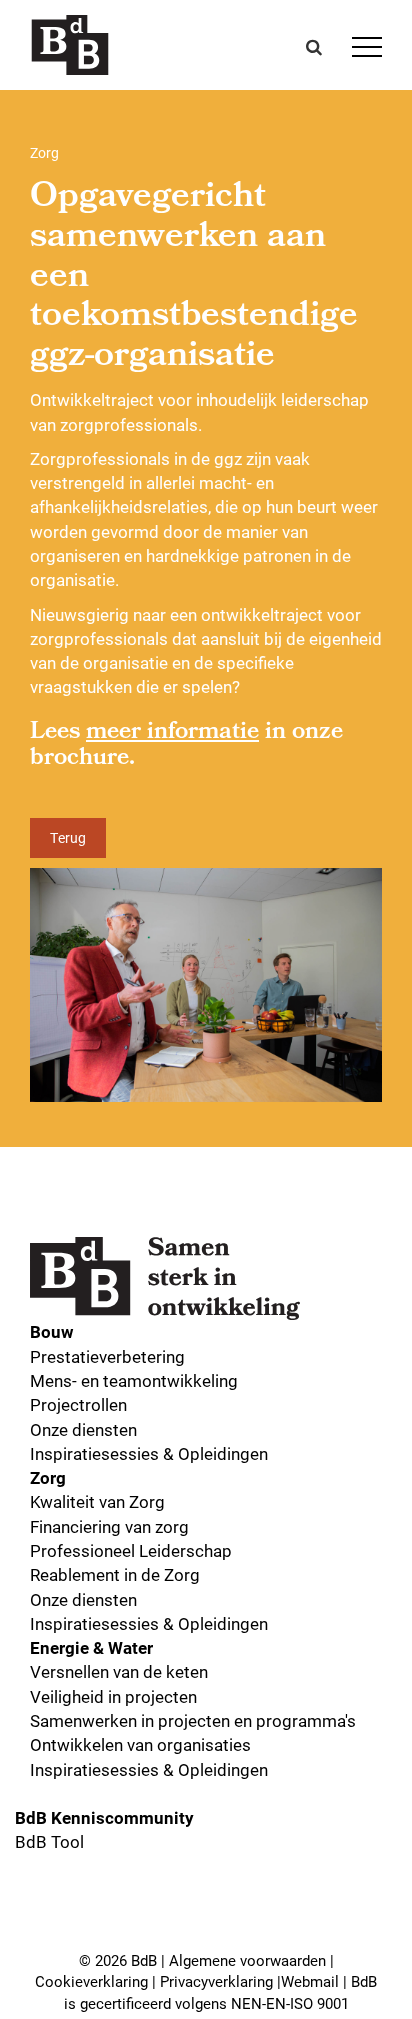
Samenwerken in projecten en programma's (193, 1720)
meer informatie (172, 733)
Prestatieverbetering (107, 1356)
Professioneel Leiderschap (131, 1550)
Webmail (310, 1981)
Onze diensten (83, 1429)
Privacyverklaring (216, 1981)
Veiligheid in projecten (113, 1696)
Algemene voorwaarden (247, 1960)
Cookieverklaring (91, 1981)
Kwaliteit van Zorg (97, 1501)
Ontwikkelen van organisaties (140, 1744)
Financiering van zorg (109, 1526)
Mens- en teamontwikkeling (134, 1380)
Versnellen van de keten (119, 1671)
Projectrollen (78, 1404)
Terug (68, 837)
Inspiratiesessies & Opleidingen (149, 1453)
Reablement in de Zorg (115, 1574)
